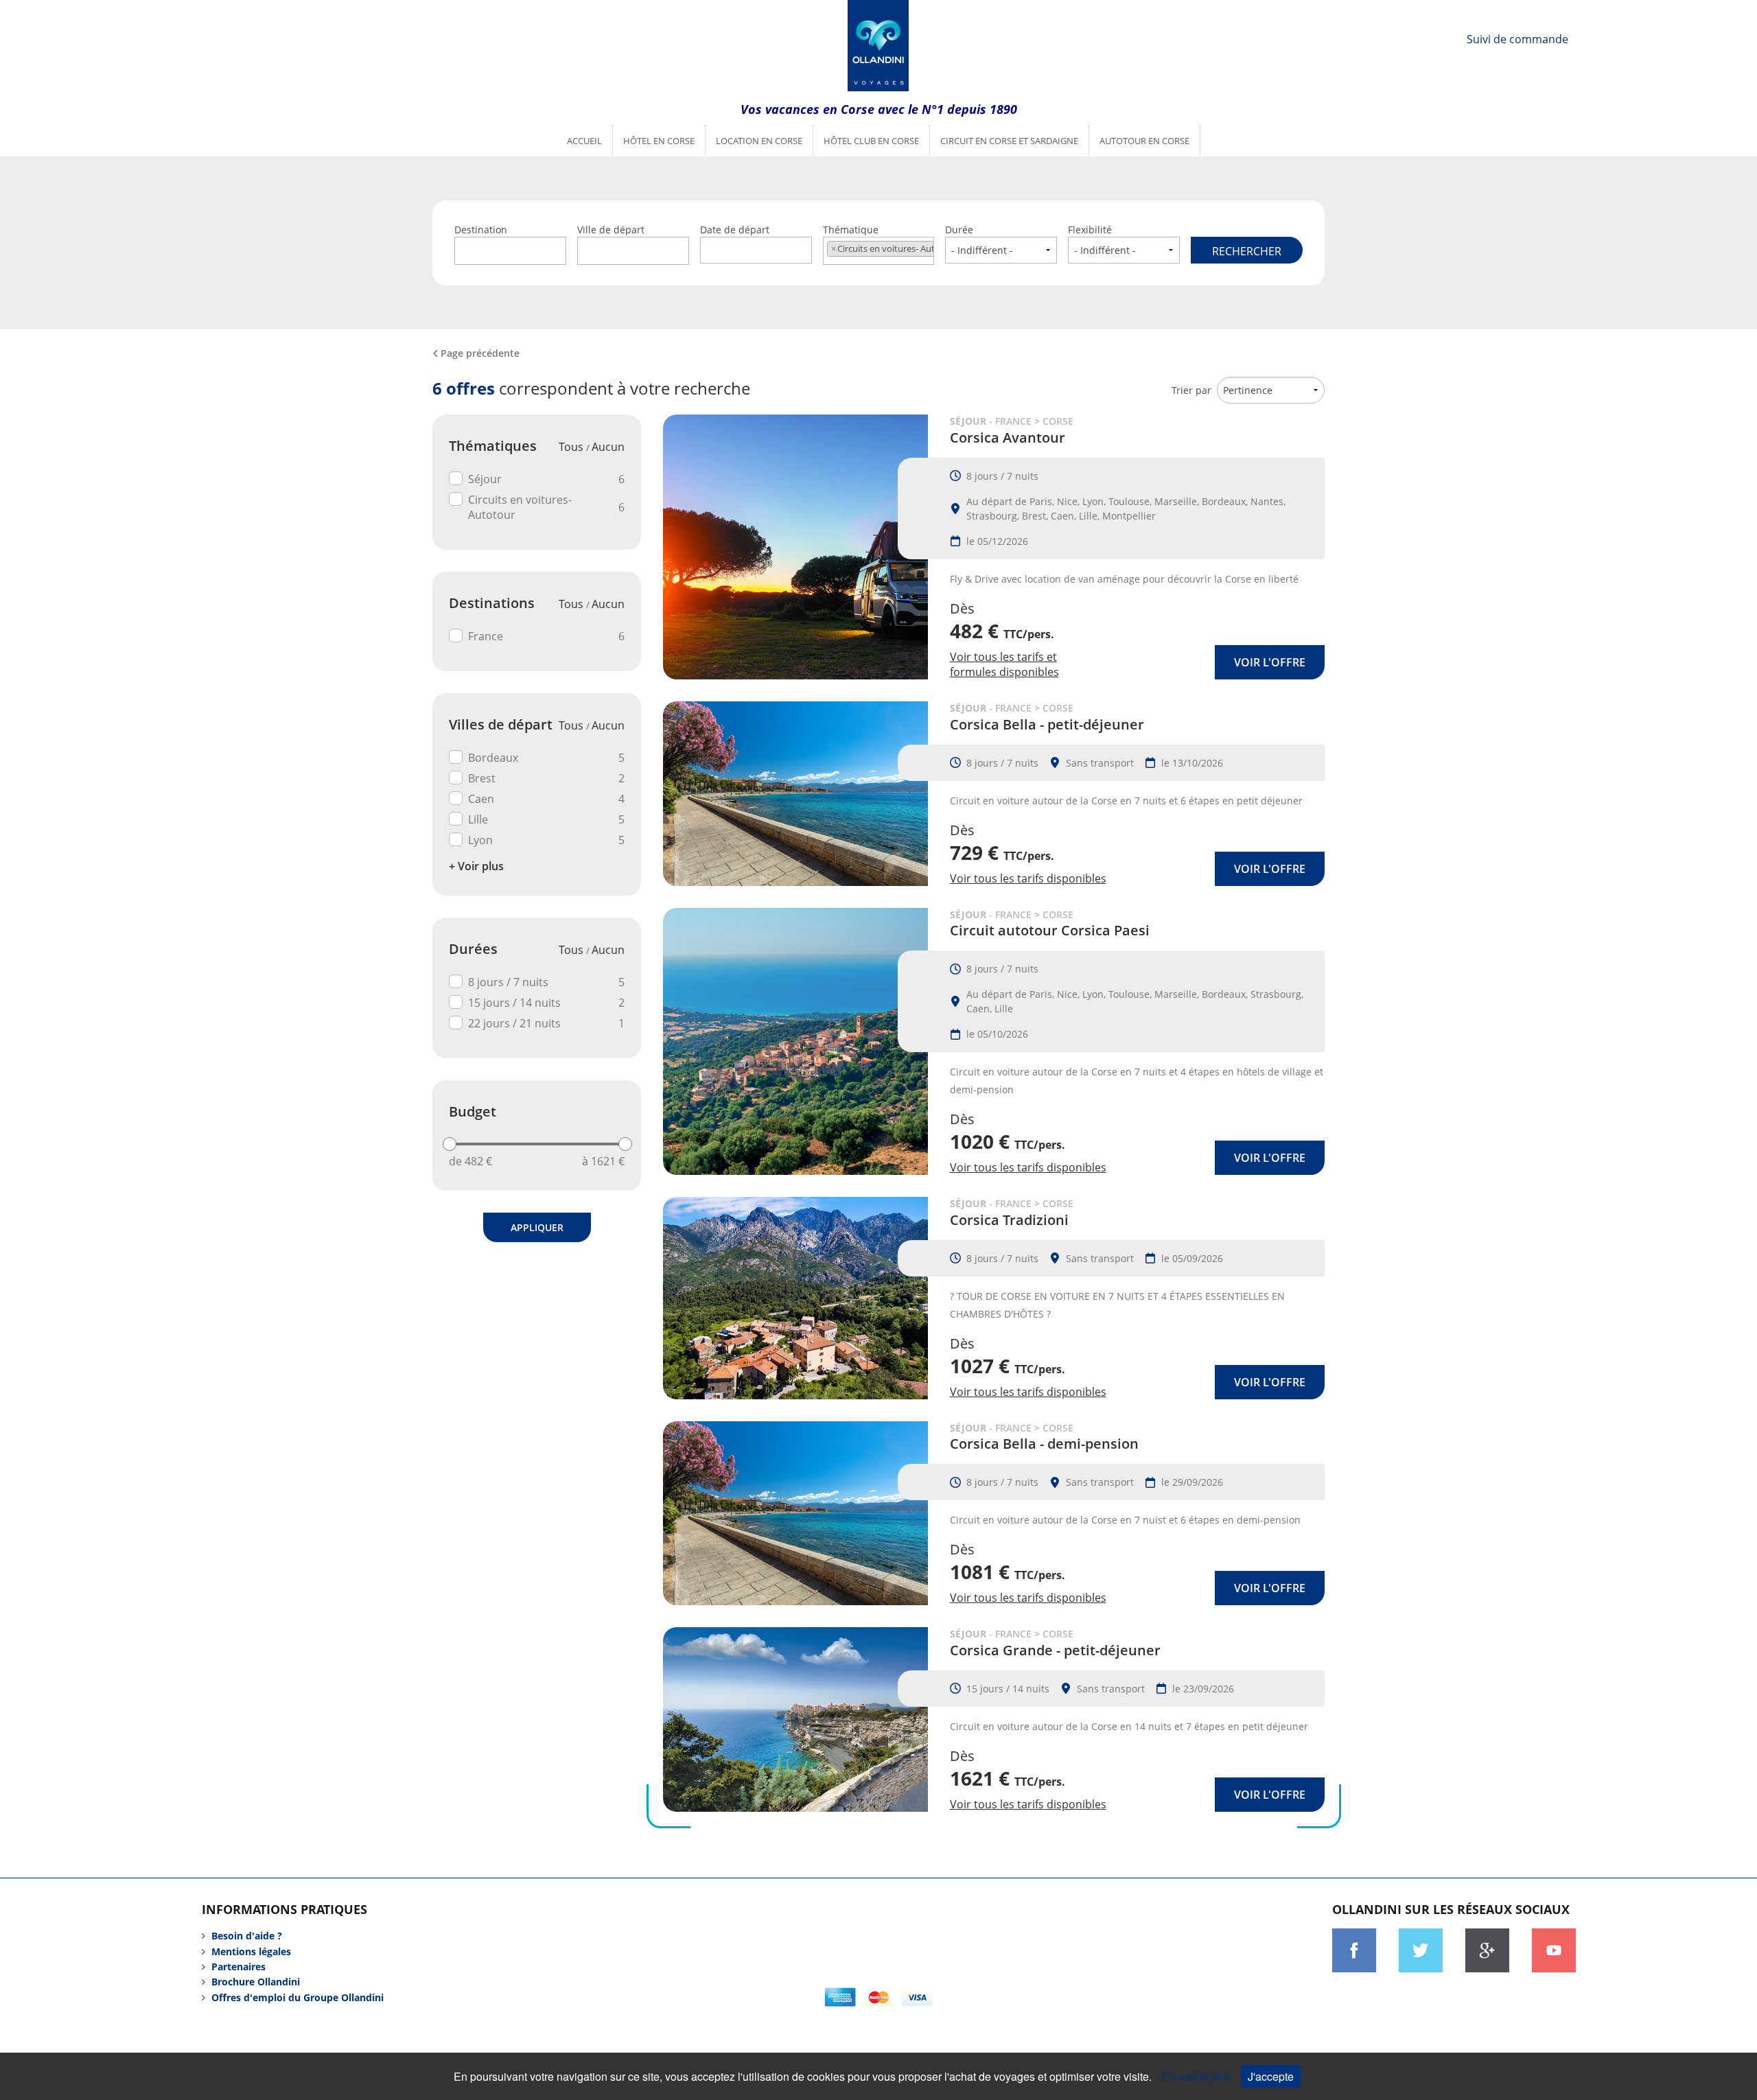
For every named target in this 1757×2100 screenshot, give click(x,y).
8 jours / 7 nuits (546, 982)
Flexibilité (1090, 230)
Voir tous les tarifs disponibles (1028, 878)
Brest (546, 778)
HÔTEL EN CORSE (659, 141)
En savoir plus (1198, 2076)
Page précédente (480, 353)
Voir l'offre (1270, 662)
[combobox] (510, 251)
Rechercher (1247, 251)
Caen (546, 799)
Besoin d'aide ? (247, 1936)
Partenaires (238, 1967)
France (546, 636)
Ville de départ (611, 230)
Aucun (608, 447)
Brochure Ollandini (256, 1982)
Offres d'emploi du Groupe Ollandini (298, 1997)
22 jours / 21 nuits (546, 1023)
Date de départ (735, 230)
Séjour (546, 479)
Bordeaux (546, 758)
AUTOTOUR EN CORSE (1144, 141)
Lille (546, 819)
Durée (959, 230)
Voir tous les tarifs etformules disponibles (1004, 664)
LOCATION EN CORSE (759, 141)
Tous (572, 447)
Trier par (1191, 390)
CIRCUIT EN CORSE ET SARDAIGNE (1009, 141)
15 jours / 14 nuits (546, 1003)
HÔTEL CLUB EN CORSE (871, 141)
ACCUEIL (584, 141)
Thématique (879, 239)
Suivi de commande (1517, 39)
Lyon (546, 840)
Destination (481, 230)
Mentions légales (251, 1951)
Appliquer (537, 1227)
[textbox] (510, 249)
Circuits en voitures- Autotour (546, 507)
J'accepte (1271, 2076)
